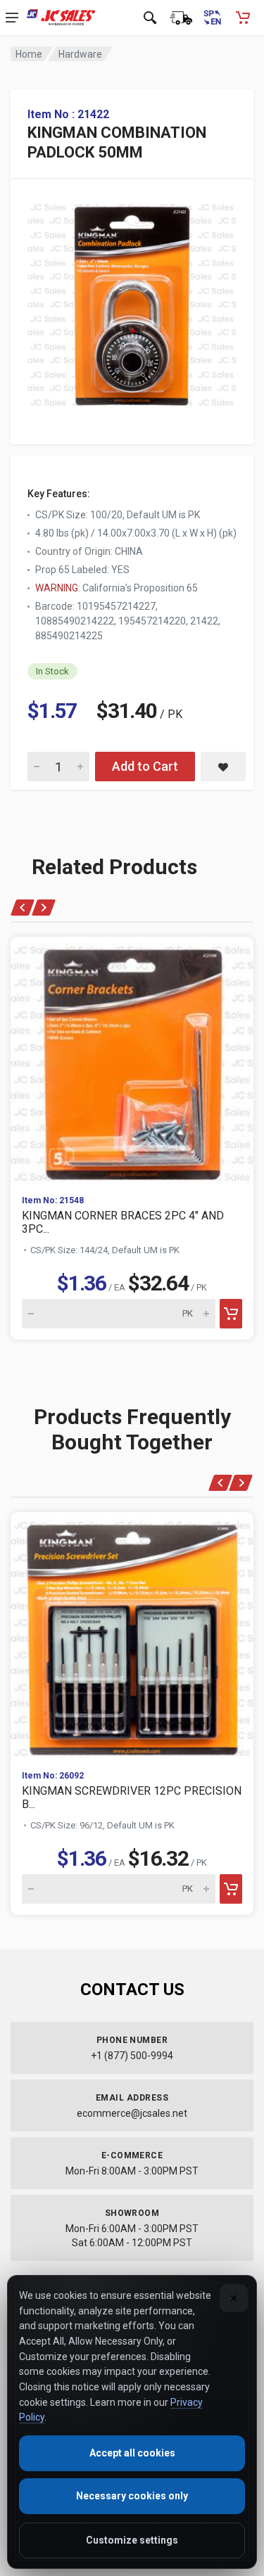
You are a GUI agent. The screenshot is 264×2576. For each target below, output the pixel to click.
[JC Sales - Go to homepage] (61, 18)
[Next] (43, 908)
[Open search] (150, 18)
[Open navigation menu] (12, 18)
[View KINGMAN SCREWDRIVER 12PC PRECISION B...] (132, 1635)
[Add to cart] (231, 1314)
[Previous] (23, 908)
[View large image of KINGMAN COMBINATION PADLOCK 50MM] (132, 301)
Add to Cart (145, 766)
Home (29, 54)
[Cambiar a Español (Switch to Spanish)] (212, 18)
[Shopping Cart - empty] (243, 18)
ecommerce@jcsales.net (132, 2113)
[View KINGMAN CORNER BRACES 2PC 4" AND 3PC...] (132, 1060)
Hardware (80, 54)
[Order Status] (181, 18)
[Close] (234, 2298)
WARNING (57, 588)
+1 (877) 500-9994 (132, 2056)
